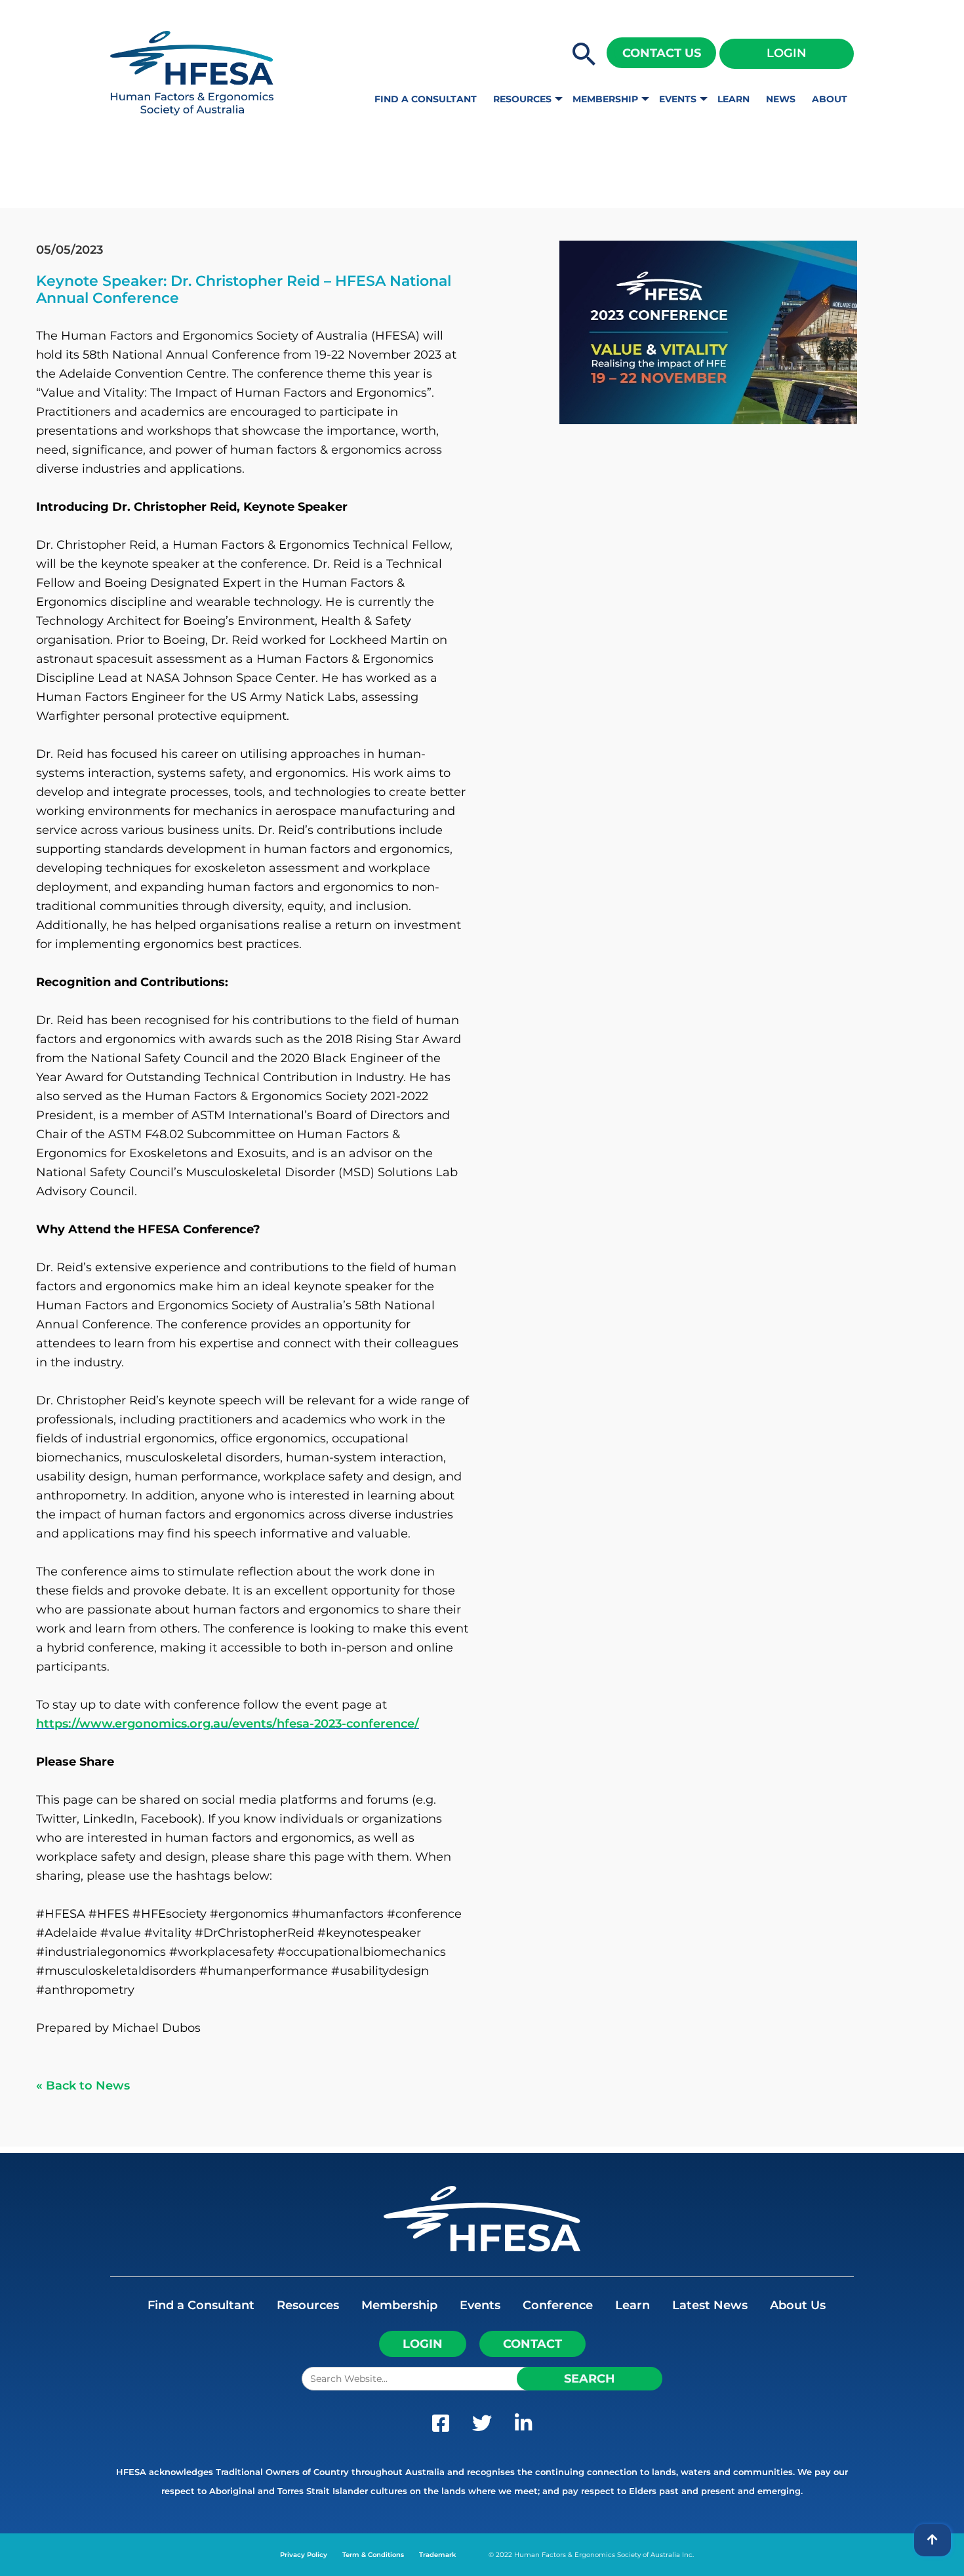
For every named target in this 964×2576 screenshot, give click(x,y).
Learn (733, 99)
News (781, 99)
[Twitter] (482, 2427)
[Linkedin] (523, 2427)
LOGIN (423, 2344)
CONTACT (532, 2344)
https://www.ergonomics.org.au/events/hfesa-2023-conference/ (228, 1724)
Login (787, 53)
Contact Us (662, 53)
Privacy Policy (304, 2555)
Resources (522, 99)
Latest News (710, 2305)
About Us (798, 2305)
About (830, 99)
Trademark (437, 2555)
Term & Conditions (373, 2555)
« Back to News (83, 2086)
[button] (584, 55)
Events (678, 99)
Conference (558, 2305)
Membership (605, 99)
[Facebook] (441, 2427)
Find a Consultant (426, 99)
